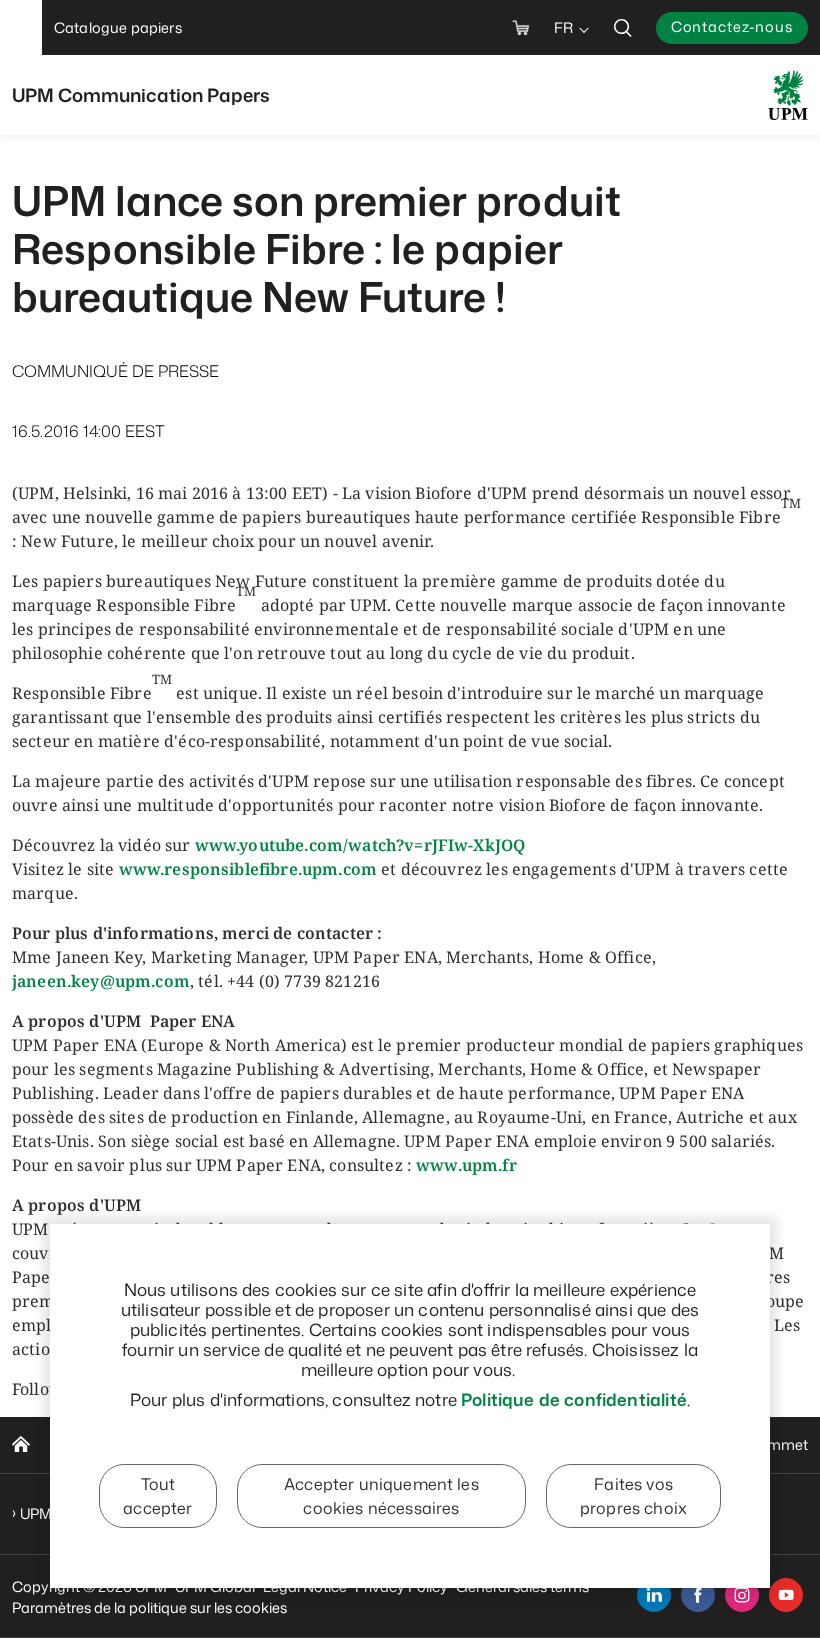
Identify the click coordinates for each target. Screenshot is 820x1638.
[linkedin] (654, 1595)
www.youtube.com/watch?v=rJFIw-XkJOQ (360, 845)
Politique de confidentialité (574, 1399)
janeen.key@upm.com (101, 981)
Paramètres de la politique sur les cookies (149, 1607)
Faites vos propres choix (633, 1496)
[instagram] (742, 1595)
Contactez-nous (732, 26)
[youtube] (786, 1595)
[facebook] (698, 1595)
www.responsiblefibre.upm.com (248, 869)
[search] (623, 27)
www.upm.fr (466, 1165)
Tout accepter (157, 1496)
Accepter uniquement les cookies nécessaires (381, 1496)
